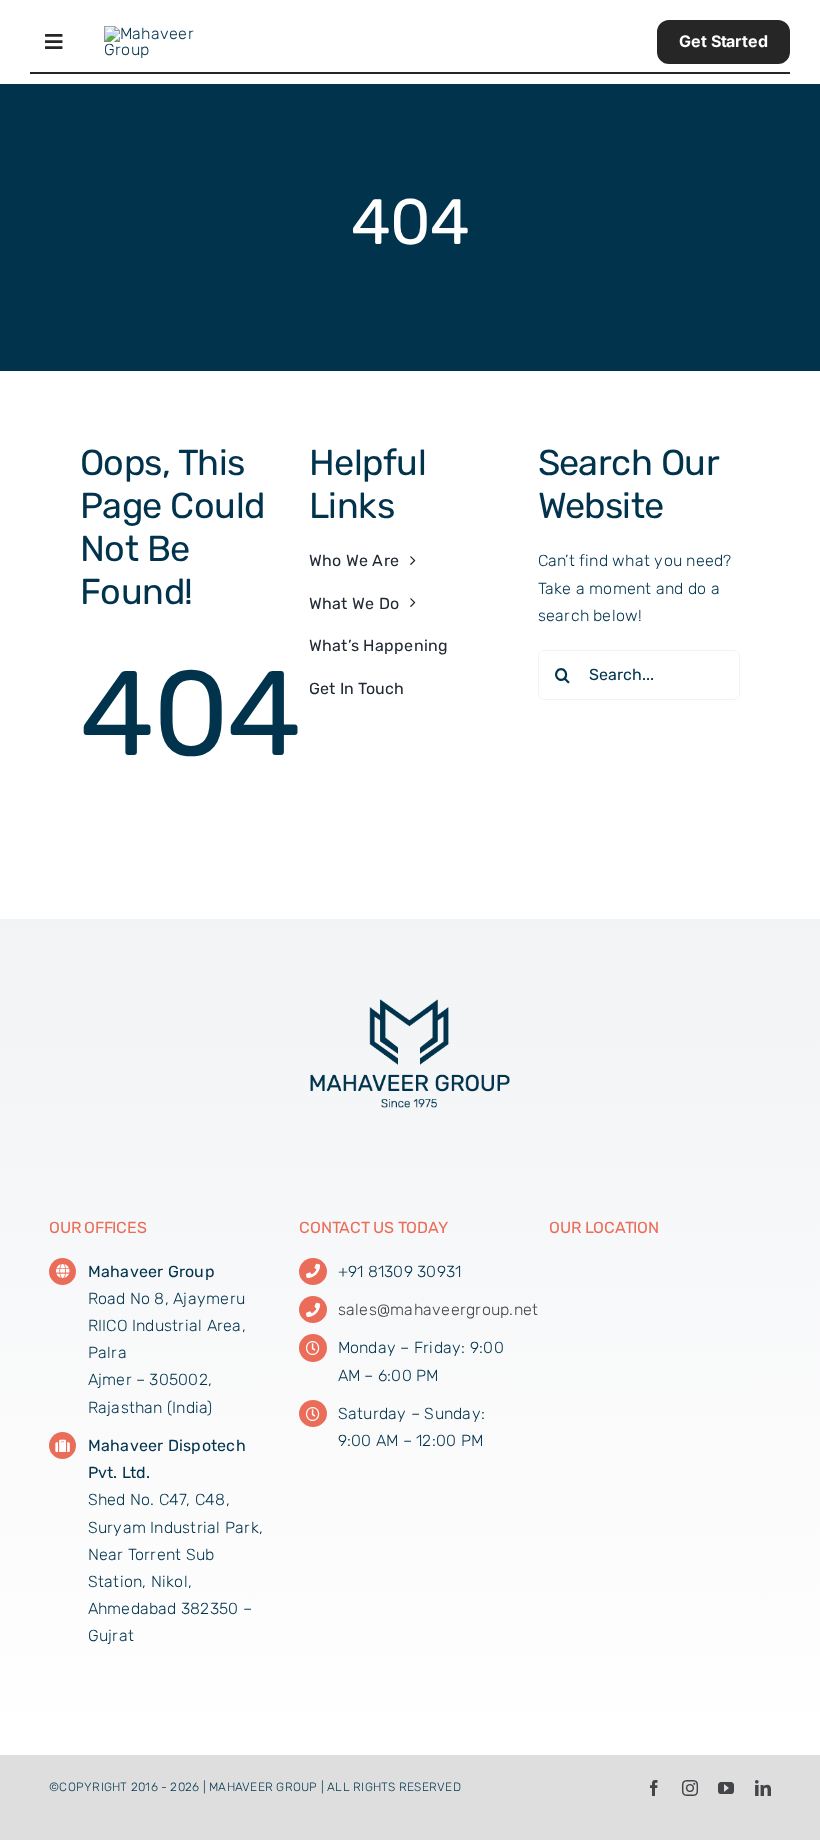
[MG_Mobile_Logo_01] (166, 33)
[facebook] (654, 1788)
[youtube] (726, 1788)
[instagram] (690, 1788)
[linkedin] (763, 1788)
